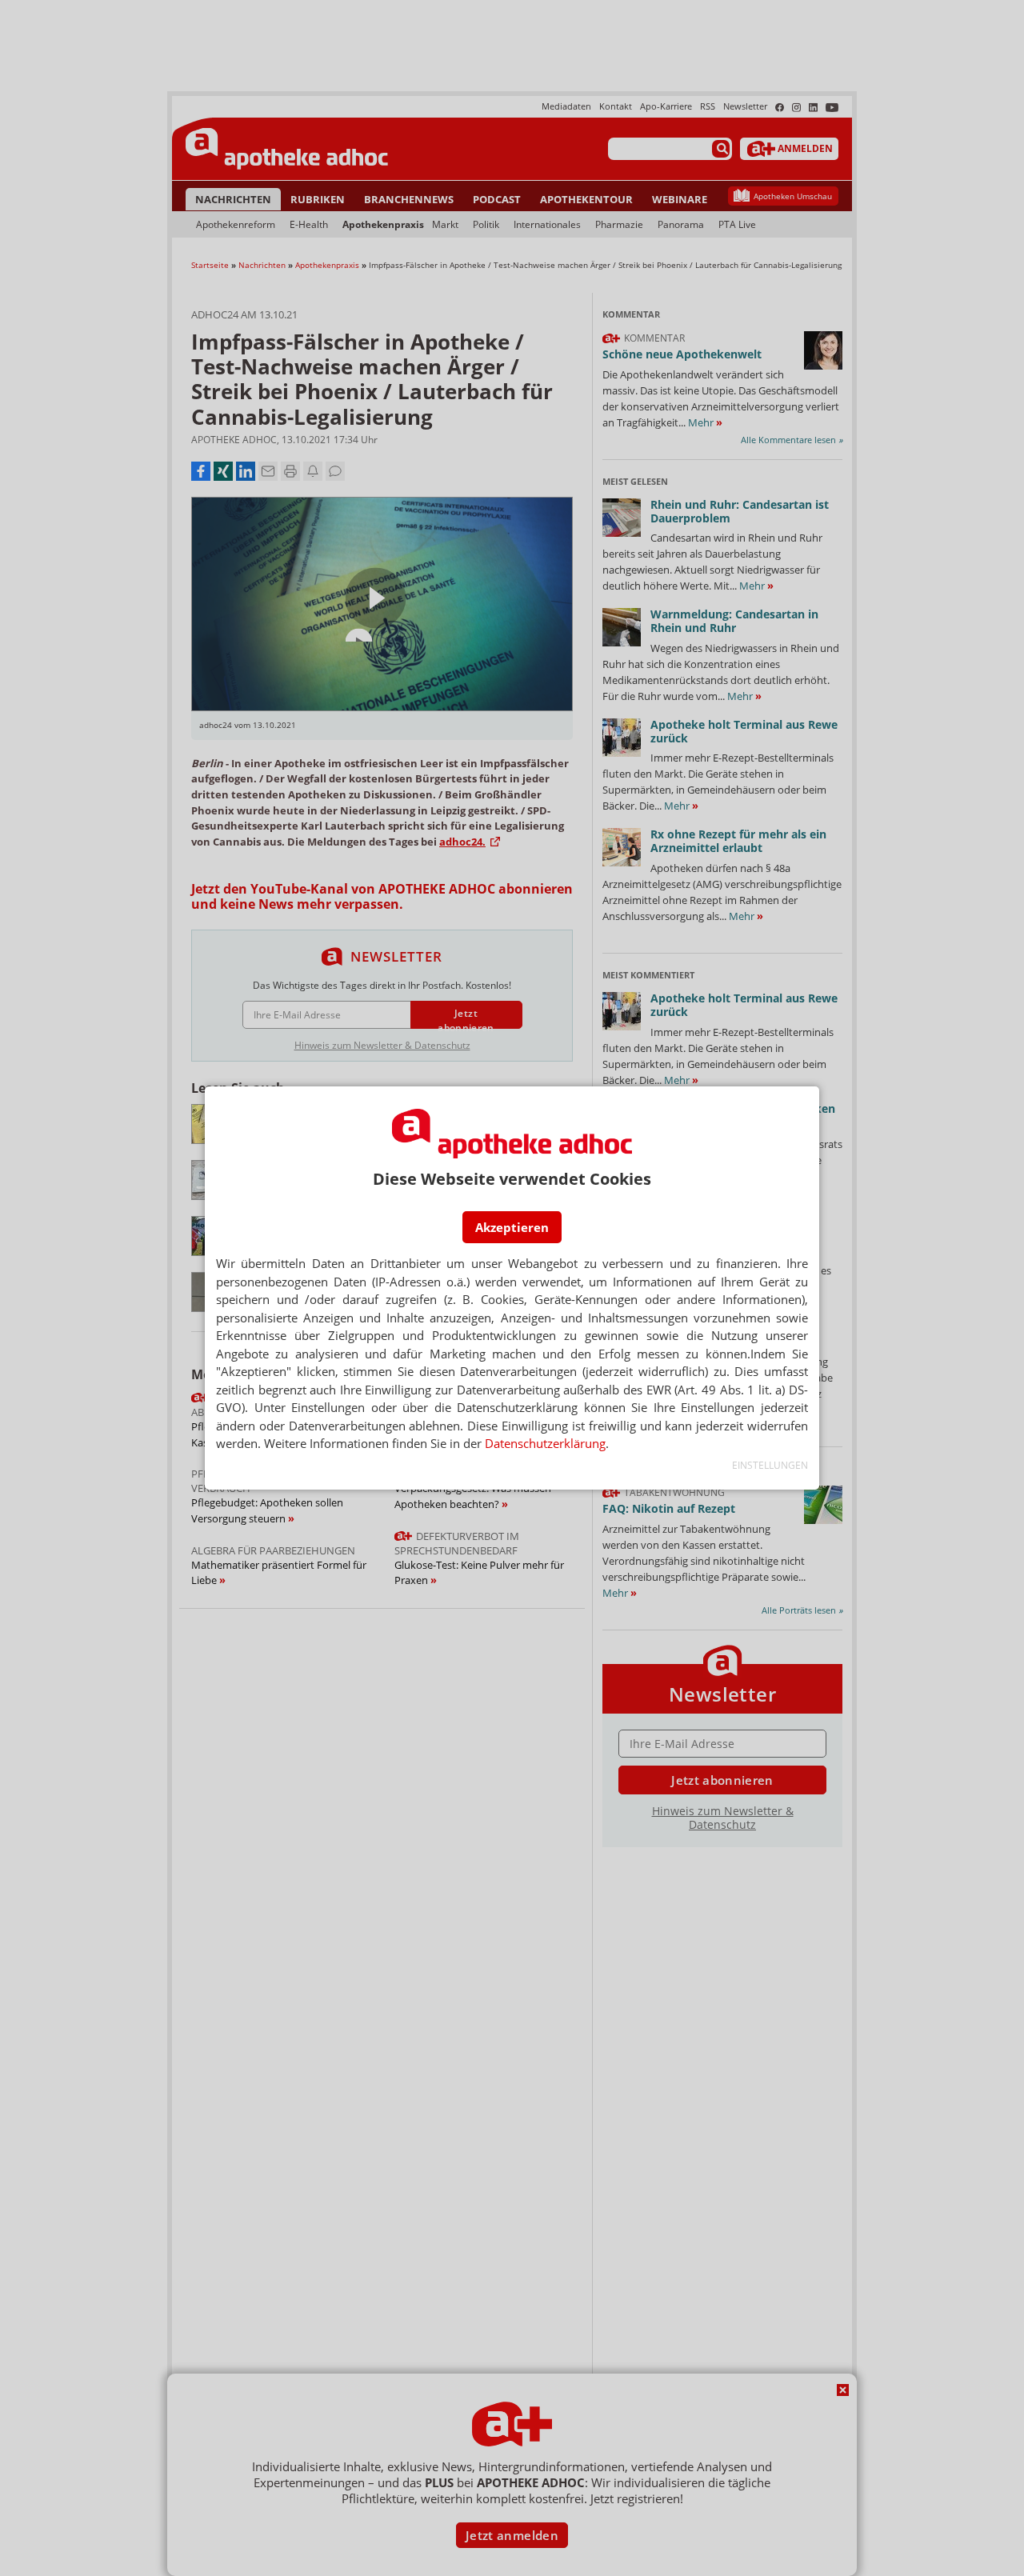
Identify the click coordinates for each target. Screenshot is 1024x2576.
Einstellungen (770, 1465)
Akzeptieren (512, 1227)
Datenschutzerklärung (545, 1443)
